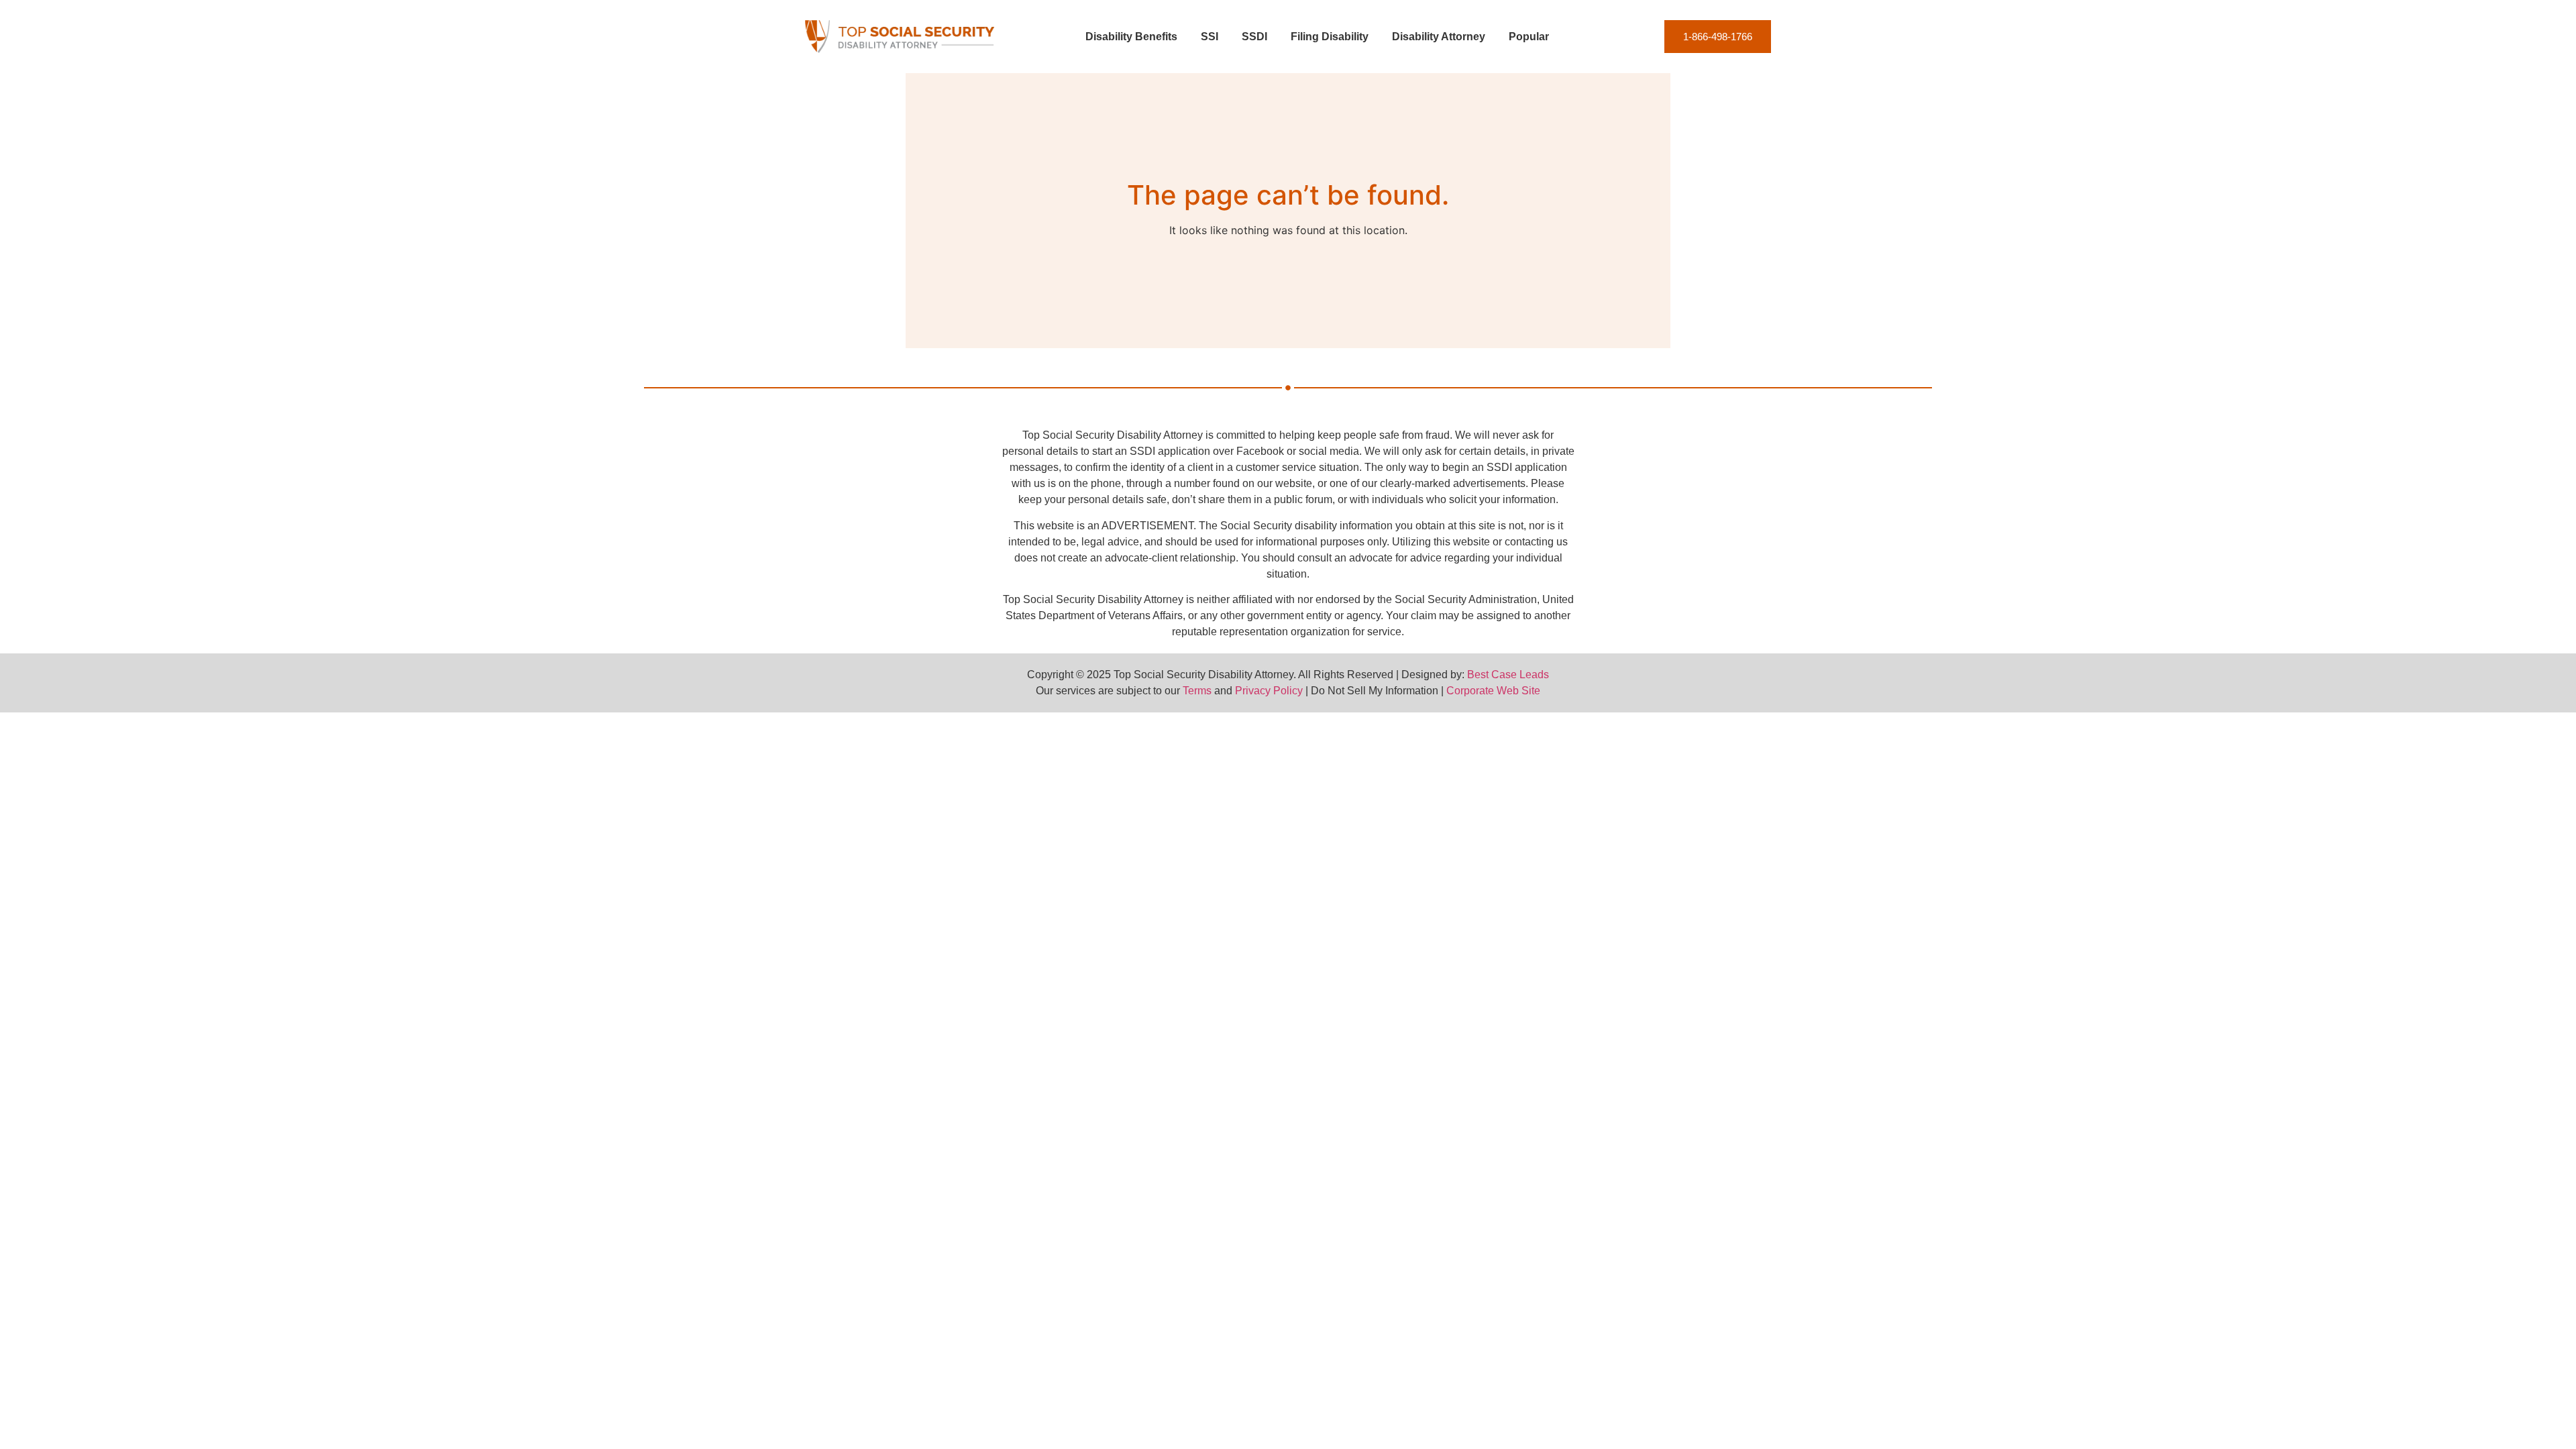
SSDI (1254, 37)
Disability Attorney (1439, 37)
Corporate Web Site (1493, 691)
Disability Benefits (1131, 37)
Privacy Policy (1269, 691)
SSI (1210, 37)
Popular (1529, 37)
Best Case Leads (1508, 675)
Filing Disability (1330, 37)
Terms (1197, 691)
